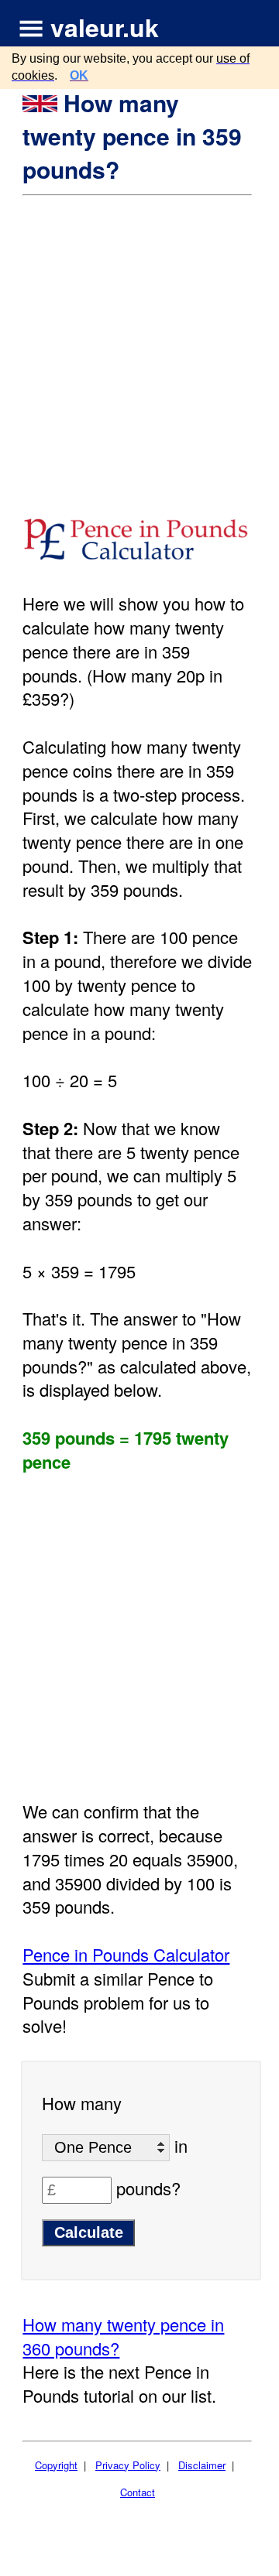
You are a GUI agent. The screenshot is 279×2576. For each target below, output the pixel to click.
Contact (138, 2492)
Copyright (56, 2465)
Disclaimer (202, 2465)
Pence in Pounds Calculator (126, 1954)
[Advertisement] (139, 344)
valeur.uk (105, 27)
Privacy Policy (128, 2465)
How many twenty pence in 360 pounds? (123, 2336)
